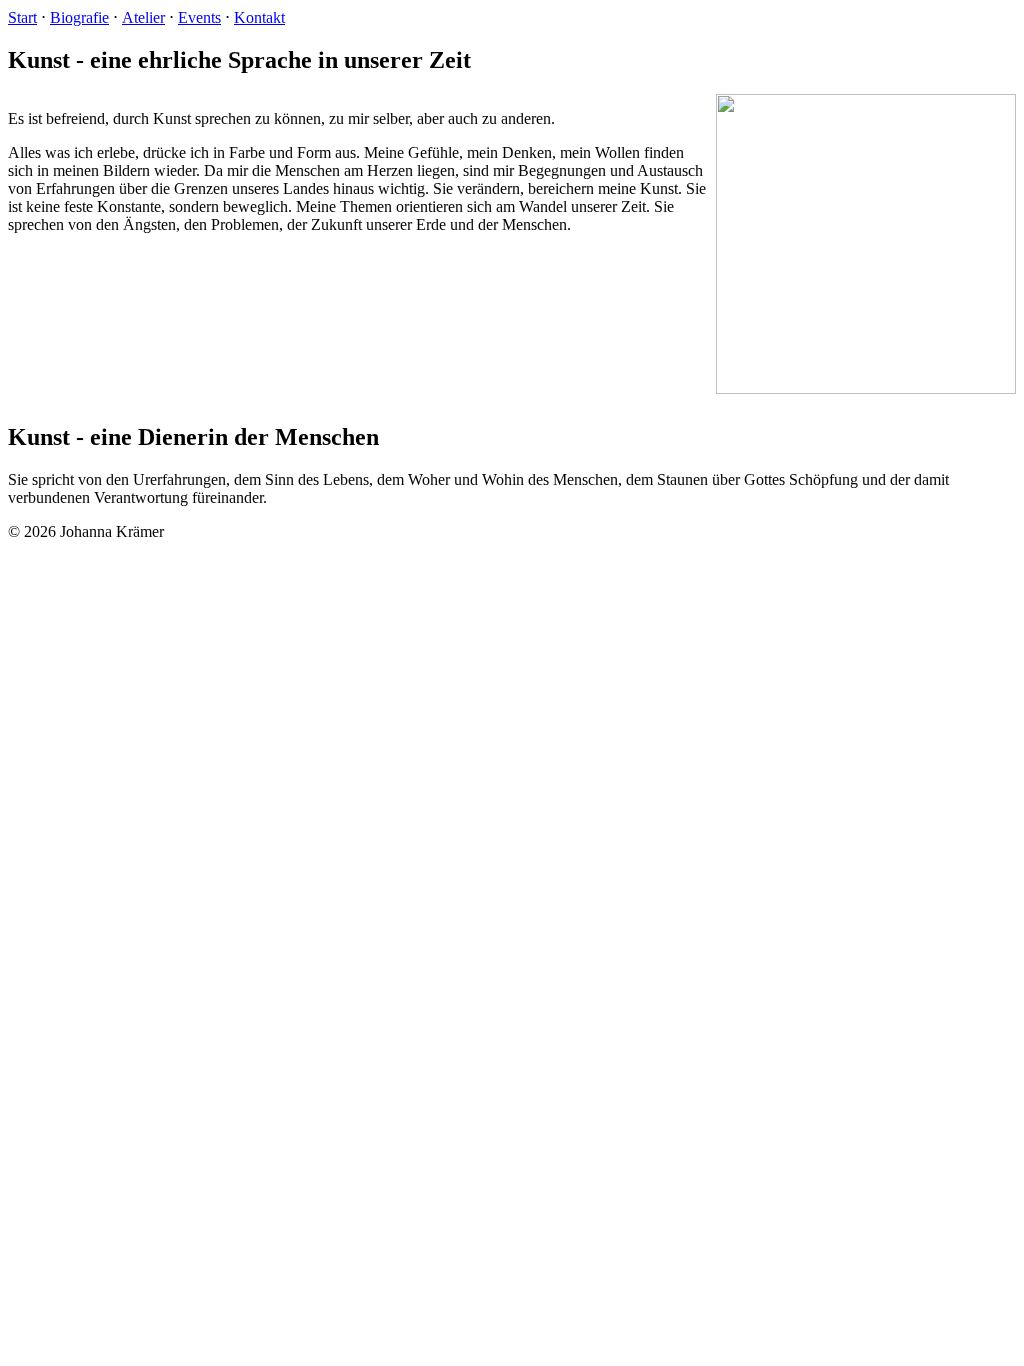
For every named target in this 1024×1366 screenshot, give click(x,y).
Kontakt (259, 17)
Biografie (79, 17)
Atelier (143, 17)
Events (199, 17)
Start (22, 17)
